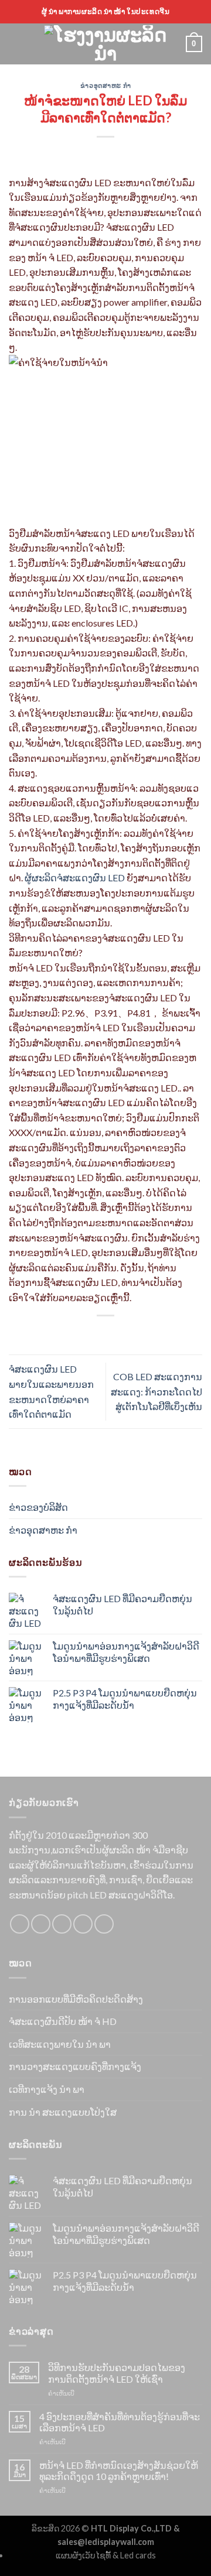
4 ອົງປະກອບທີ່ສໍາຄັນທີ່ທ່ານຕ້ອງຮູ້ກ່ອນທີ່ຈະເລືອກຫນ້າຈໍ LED (120, 2422)
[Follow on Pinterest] (104, 1924)
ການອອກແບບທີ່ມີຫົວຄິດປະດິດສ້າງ (76, 1999)
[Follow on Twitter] (62, 1924)
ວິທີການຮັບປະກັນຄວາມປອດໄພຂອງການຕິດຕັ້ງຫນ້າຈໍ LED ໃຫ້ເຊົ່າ (117, 2373)
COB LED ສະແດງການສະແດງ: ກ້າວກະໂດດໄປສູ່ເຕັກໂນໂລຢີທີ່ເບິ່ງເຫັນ (156, 1391)
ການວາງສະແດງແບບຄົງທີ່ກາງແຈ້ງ (75, 2066)
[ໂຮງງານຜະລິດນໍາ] (105, 44)
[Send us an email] (83, 1924)
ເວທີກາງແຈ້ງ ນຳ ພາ (47, 2089)
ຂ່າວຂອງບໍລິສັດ (38, 1507)
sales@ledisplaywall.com (106, 2542)
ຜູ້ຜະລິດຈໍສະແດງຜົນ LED (75, 878)
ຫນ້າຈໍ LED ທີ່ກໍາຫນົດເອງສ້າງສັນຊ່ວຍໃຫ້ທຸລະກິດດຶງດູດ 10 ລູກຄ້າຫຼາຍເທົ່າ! (119, 2471)
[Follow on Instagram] (41, 1924)
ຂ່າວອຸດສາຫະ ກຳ (105, 85)
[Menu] (16, 44)
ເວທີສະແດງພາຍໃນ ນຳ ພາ (60, 2044)
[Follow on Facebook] (20, 1924)
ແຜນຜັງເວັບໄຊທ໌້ (83, 2555)
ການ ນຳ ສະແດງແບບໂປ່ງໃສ (63, 2112)
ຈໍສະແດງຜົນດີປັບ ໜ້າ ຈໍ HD (63, 2021)
